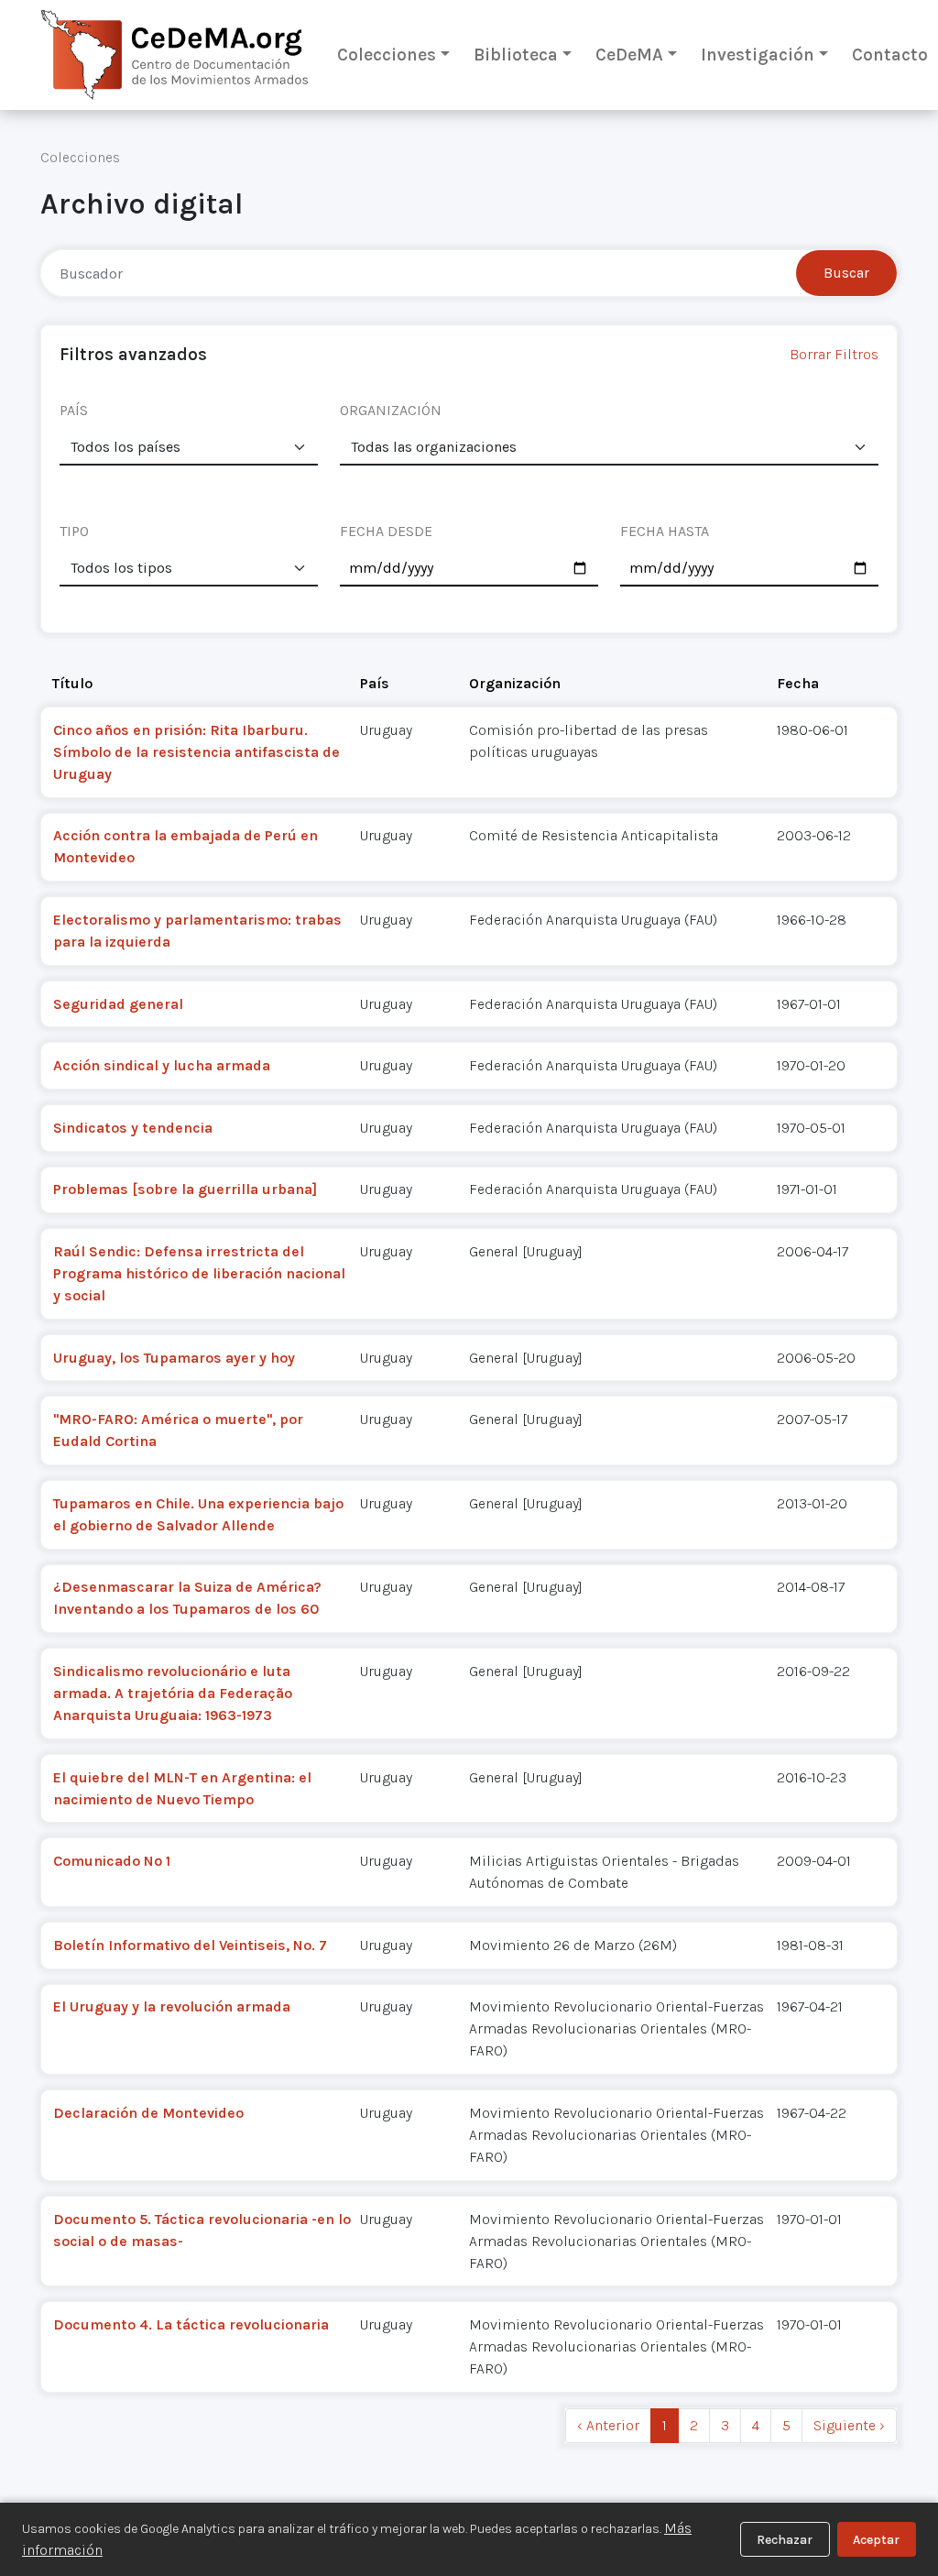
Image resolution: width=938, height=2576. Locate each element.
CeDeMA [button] (629, 55)
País (375, 683)
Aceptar (876, 2540)
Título (72, 683)
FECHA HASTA (665, 531)
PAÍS (74, 410)
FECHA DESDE (386, 531)
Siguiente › (849, 2425)
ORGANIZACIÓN (391, 410)
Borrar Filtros (834, 354)
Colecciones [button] (387, 55)
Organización (515, 683)
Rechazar (785, 2540)
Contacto (890, 55)
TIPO (74, 531)
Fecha (798, 683)
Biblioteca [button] (516, 55)
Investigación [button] (758, 55)
